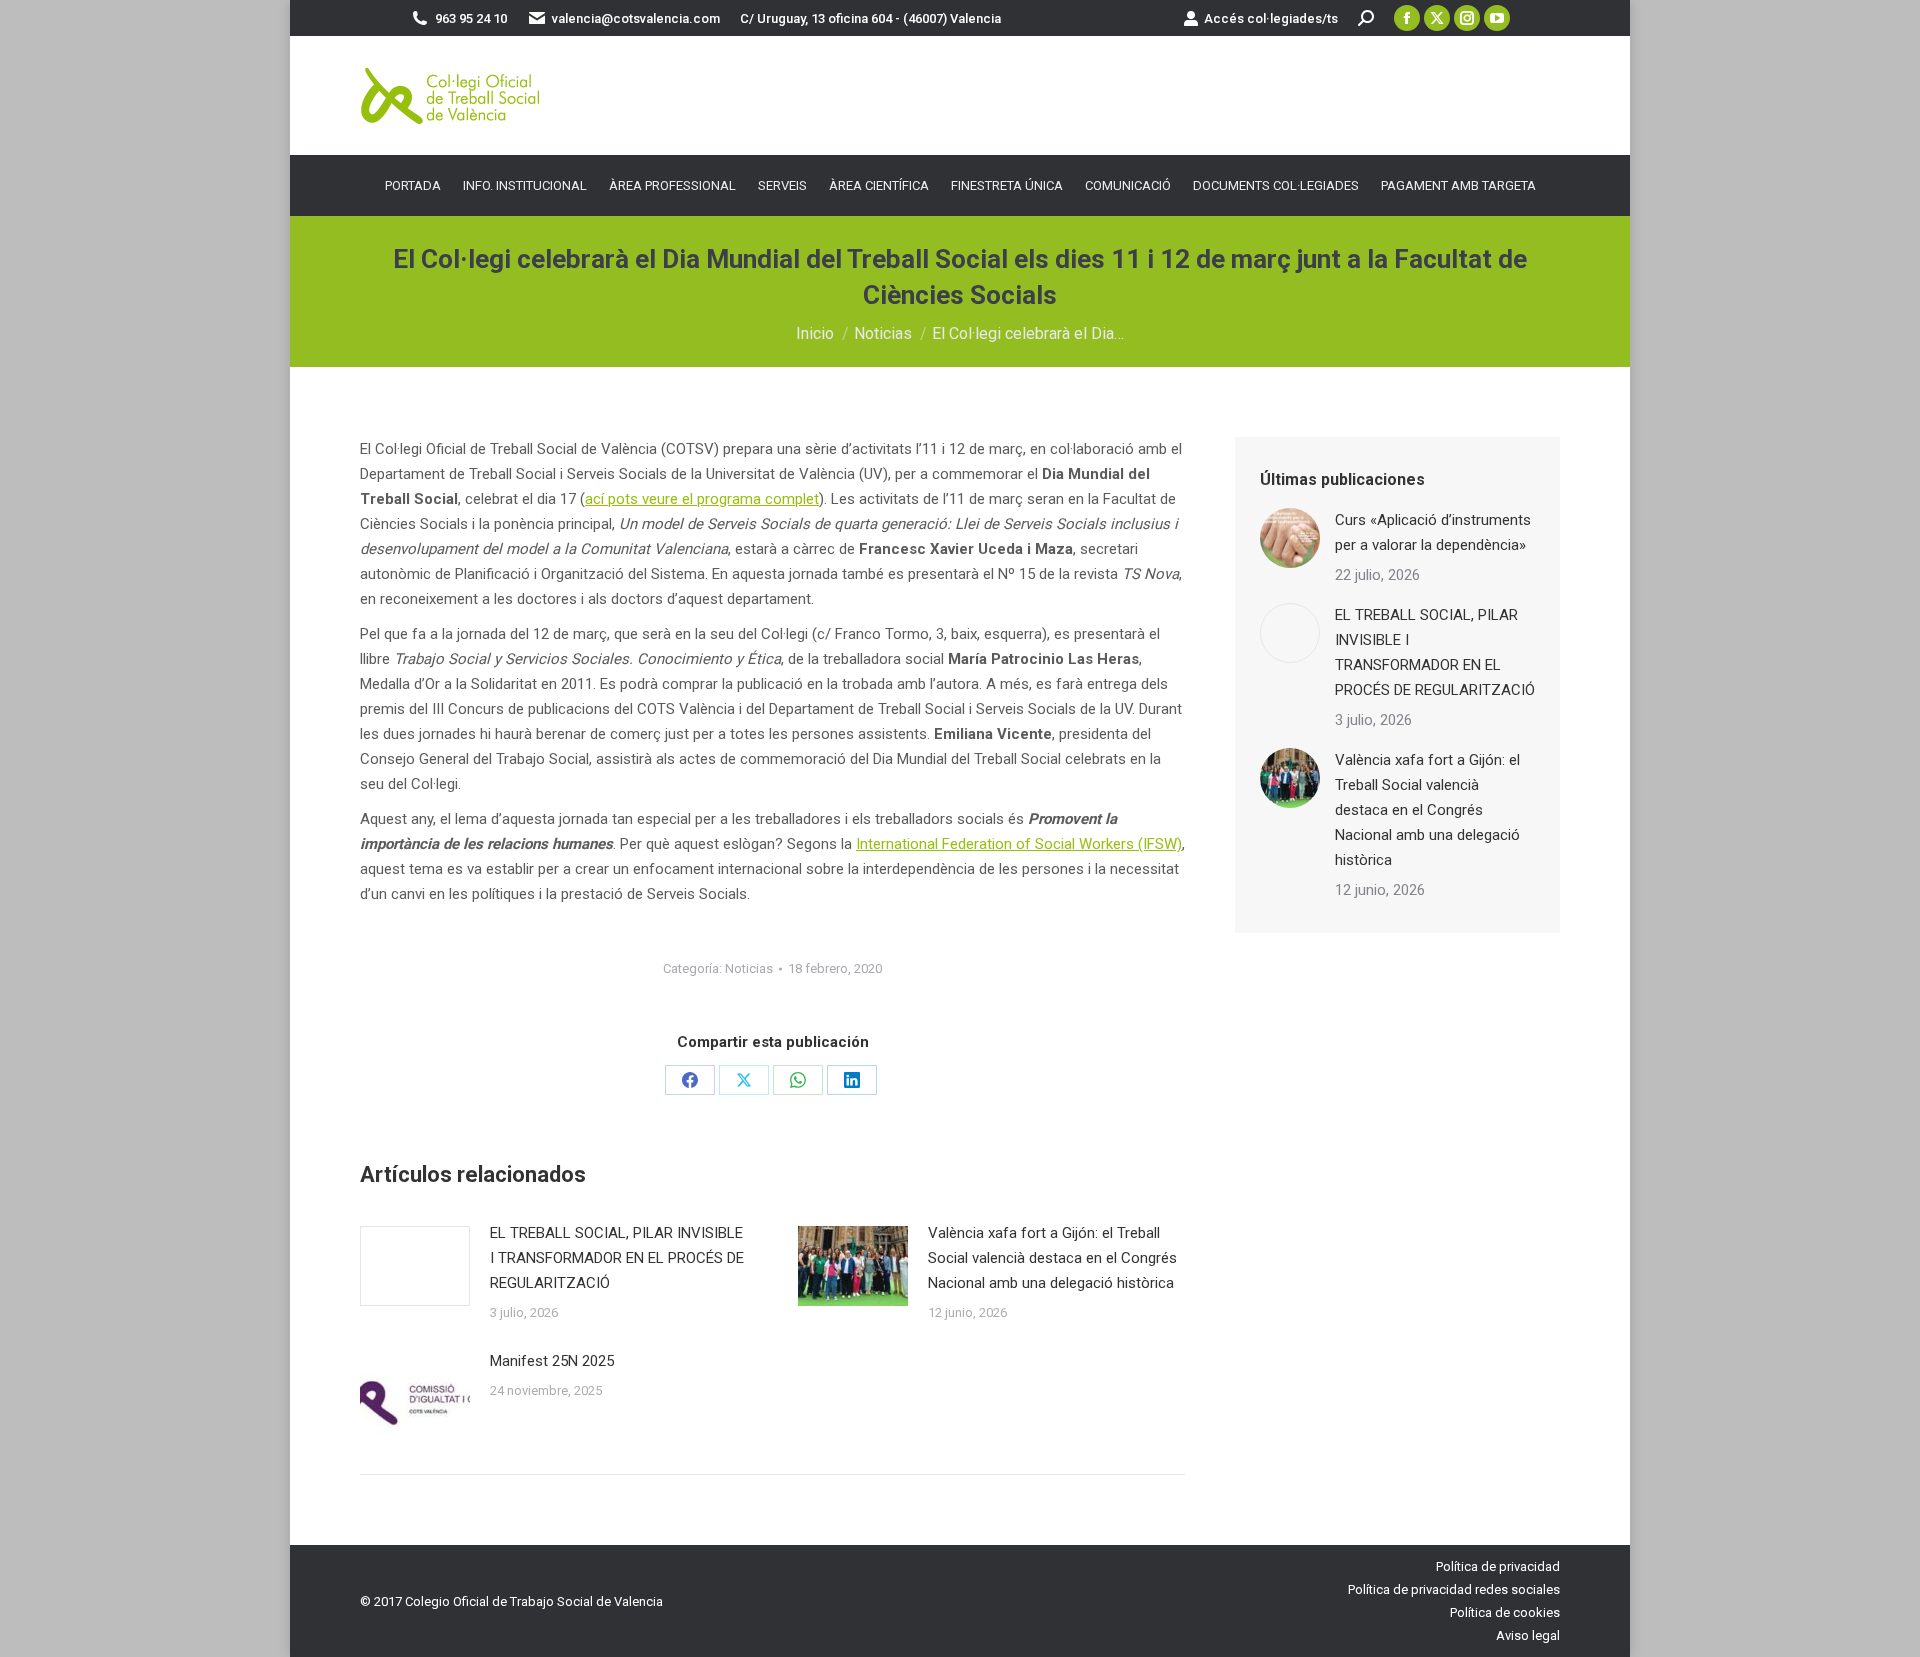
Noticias (749, 968)
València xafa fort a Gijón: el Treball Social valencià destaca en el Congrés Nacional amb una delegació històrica (1052, 1258)
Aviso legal (1528, 1635)
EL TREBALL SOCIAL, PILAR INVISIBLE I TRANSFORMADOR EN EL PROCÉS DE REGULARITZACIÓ (617, 1258)
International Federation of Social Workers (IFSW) (1019, 844)
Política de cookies (1505, 1612)
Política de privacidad (1498, 1566)
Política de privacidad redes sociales (1454, 1589)
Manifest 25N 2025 (552, 1361)
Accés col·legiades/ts (1271, 18)
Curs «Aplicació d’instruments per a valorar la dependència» (1433, 532)
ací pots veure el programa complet (702, 499)
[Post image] (415, 1266)
